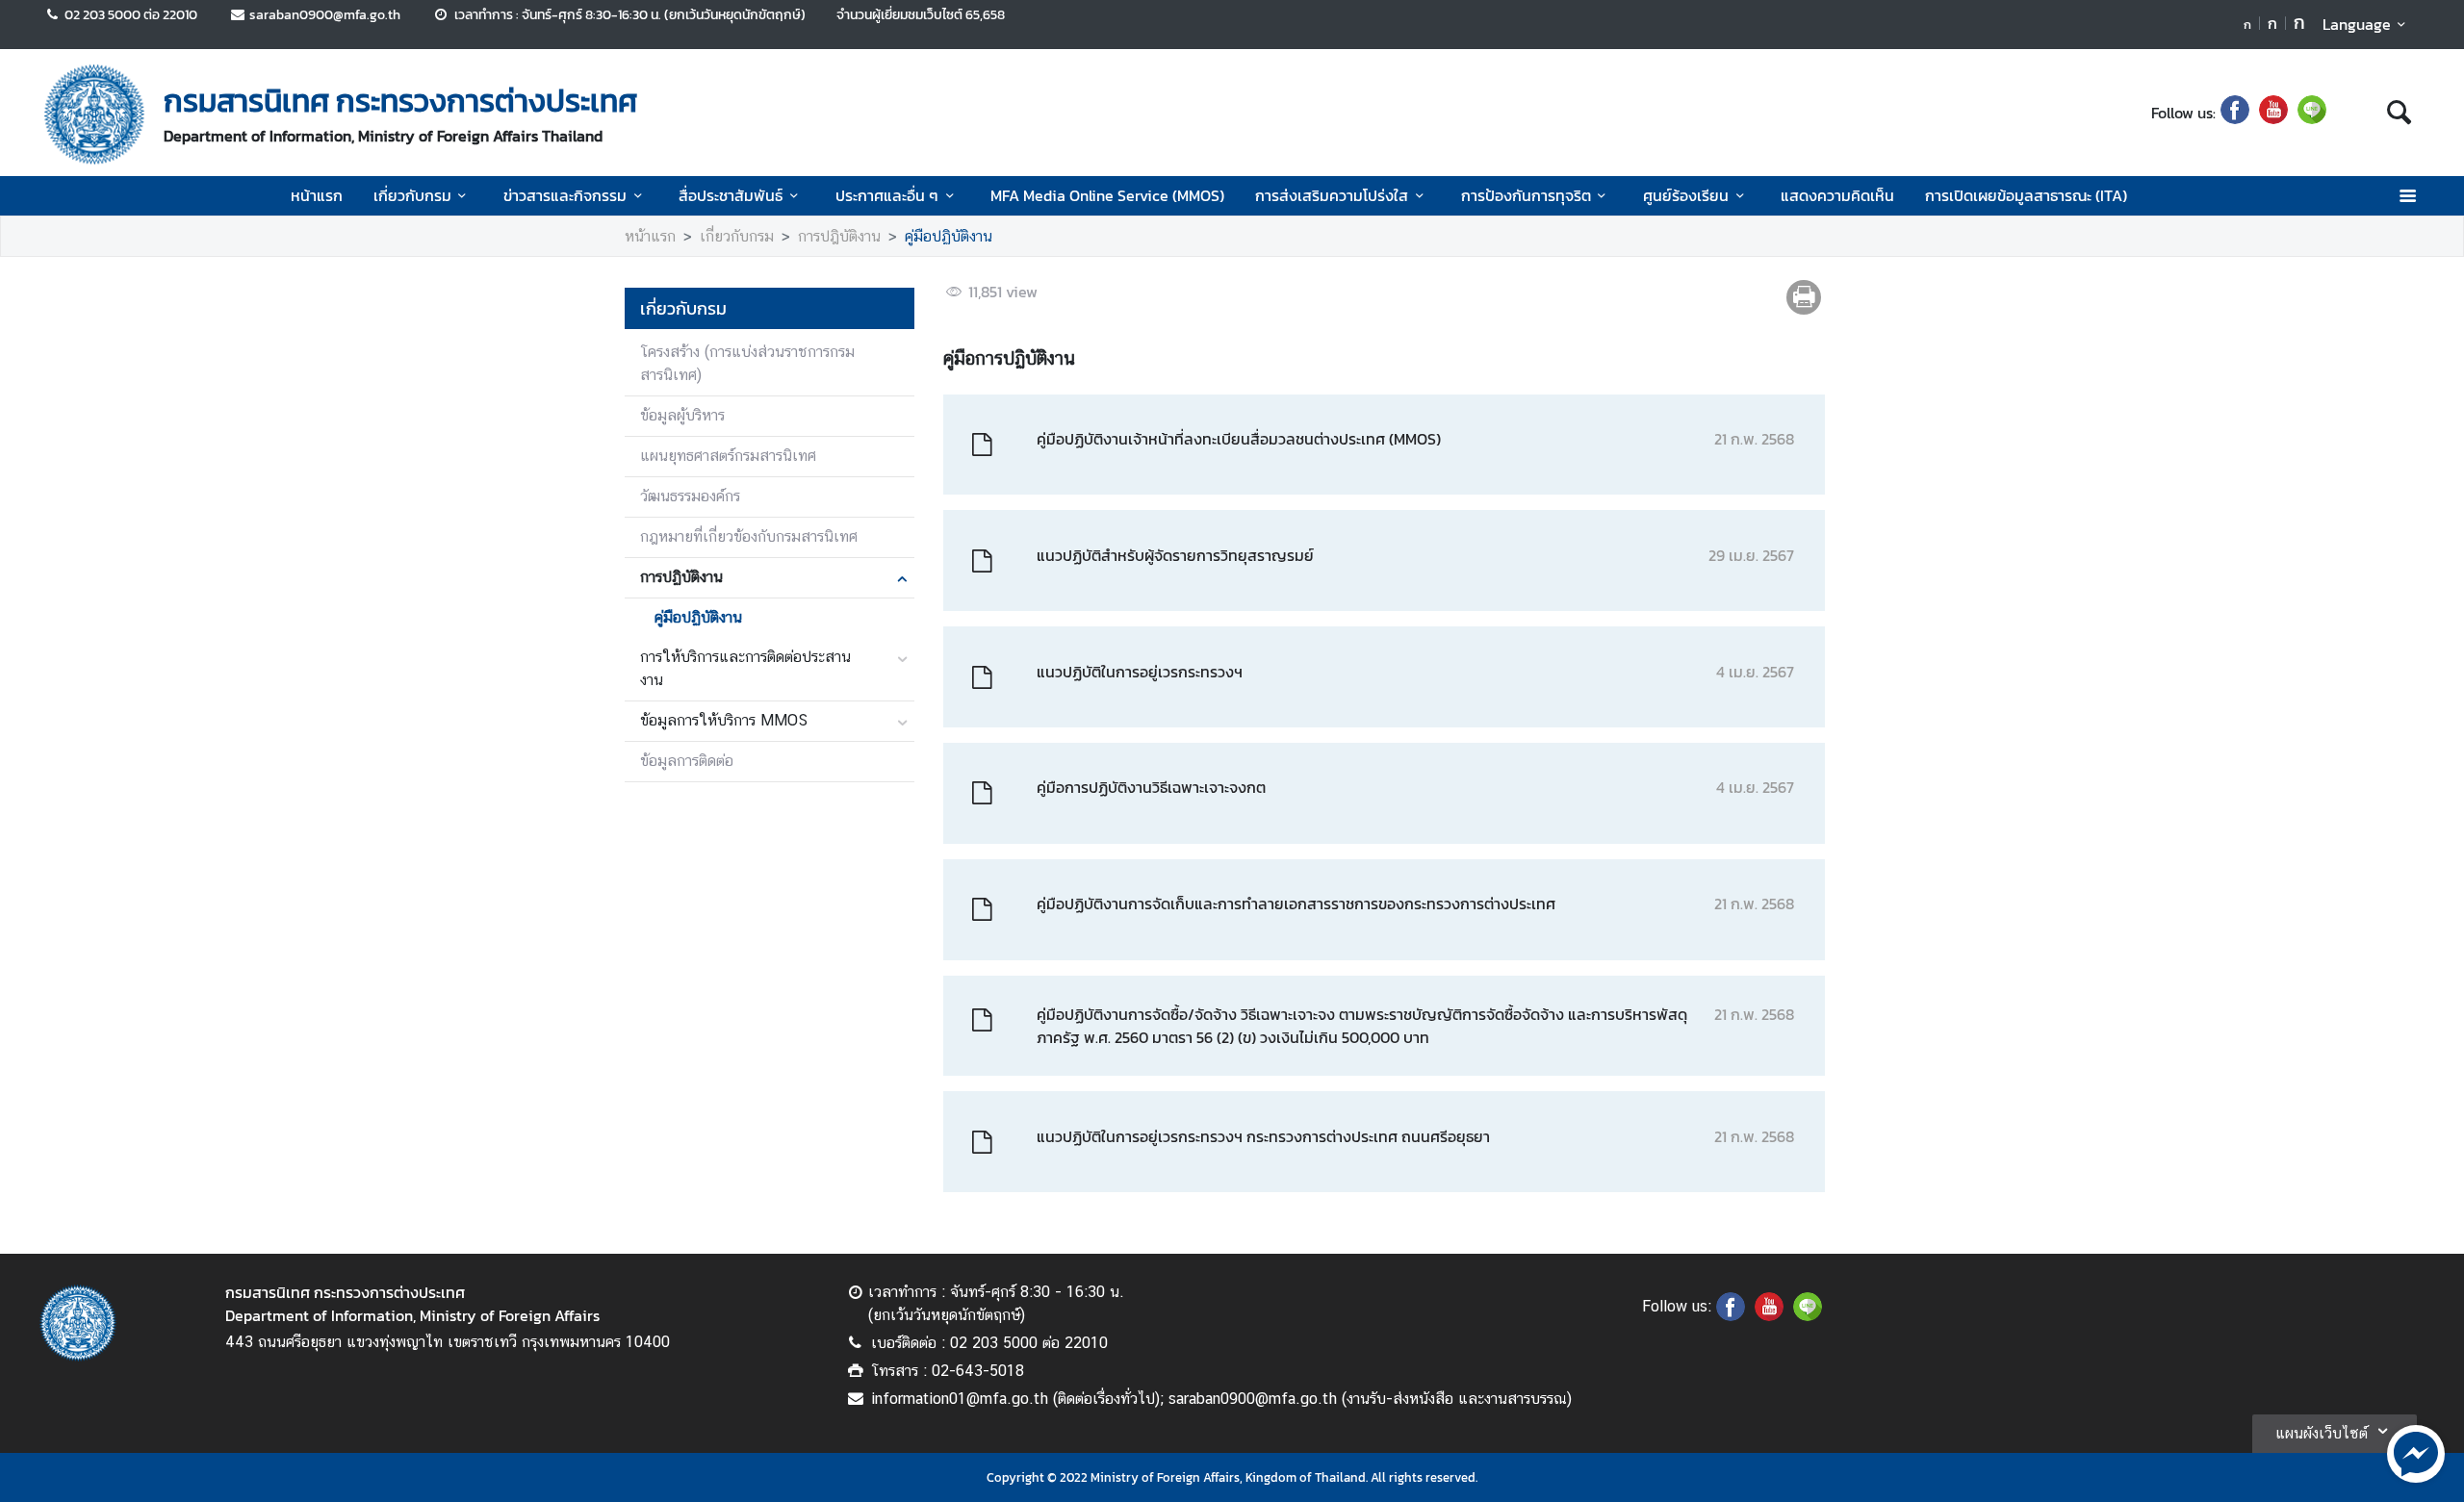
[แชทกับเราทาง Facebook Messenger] (2416, 1452)
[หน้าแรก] (94, 115)
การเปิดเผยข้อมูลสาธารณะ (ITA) (2026, 195)
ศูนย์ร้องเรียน (1686, 195)
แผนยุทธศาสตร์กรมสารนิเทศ (728, 456)
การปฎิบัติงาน (839, 236)
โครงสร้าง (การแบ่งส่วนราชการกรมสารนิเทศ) (747, 363)
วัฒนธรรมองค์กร (690, 496)
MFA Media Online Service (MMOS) (1107, 195)
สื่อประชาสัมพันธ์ (731, 195)
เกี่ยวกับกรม (412, 195)
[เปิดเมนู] (2407, 196)
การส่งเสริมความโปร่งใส (1332, 195)
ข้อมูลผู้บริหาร (682, 415)
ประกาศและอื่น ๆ (887, 195)
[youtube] (2273, 113)
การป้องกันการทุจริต (1526, 195)
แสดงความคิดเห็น (1837, 195)
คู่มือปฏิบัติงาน (949, 236)
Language (2357, 24)
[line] (2312, 113)
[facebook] (2235, 113)
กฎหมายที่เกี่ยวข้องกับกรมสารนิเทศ (749, 536)
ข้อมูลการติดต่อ (687, 761)
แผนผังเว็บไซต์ (2322, 1433)
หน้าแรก (317, 195)
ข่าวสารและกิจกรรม (565, 195)
